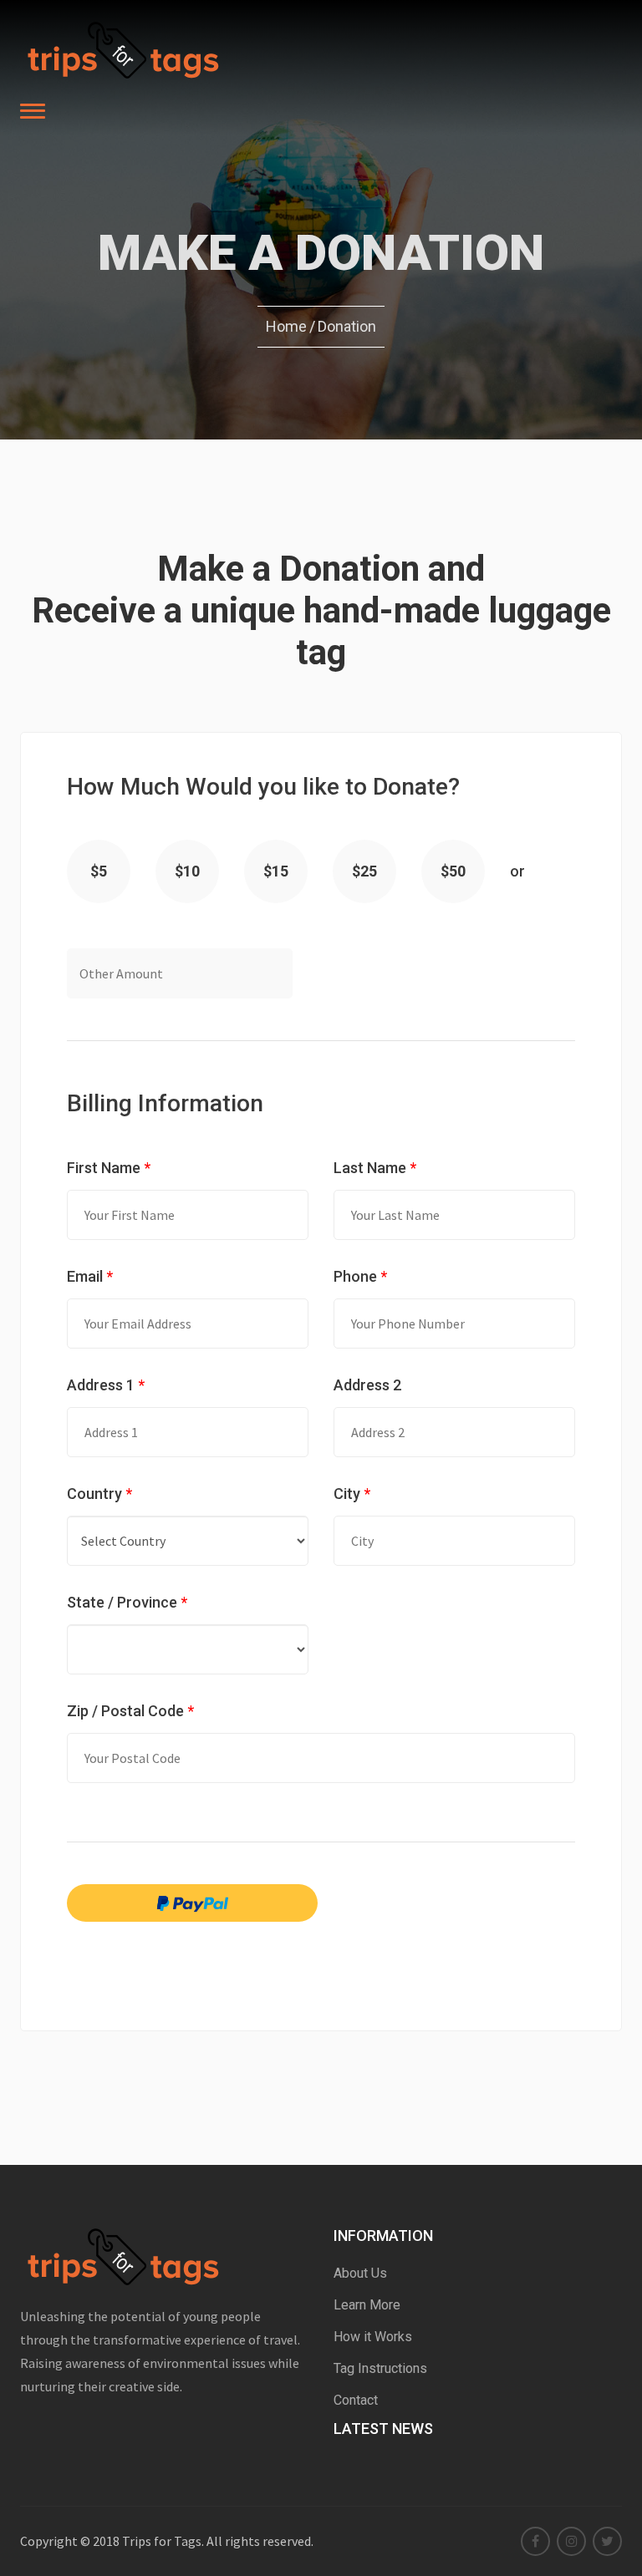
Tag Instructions (380, 2368)
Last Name (375, 1168)
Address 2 (367, 1385)
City (352, 1494)
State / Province (127, 1602)
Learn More (367, 2305)
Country (99, 1494)
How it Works (373, 2337)
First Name (109, 1168)
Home (286, 326)
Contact (356, 2400)
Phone (360, 1276)
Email (90, 1276)
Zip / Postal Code (130, 1711)
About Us (360, 2273)
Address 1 (106, 1385)
